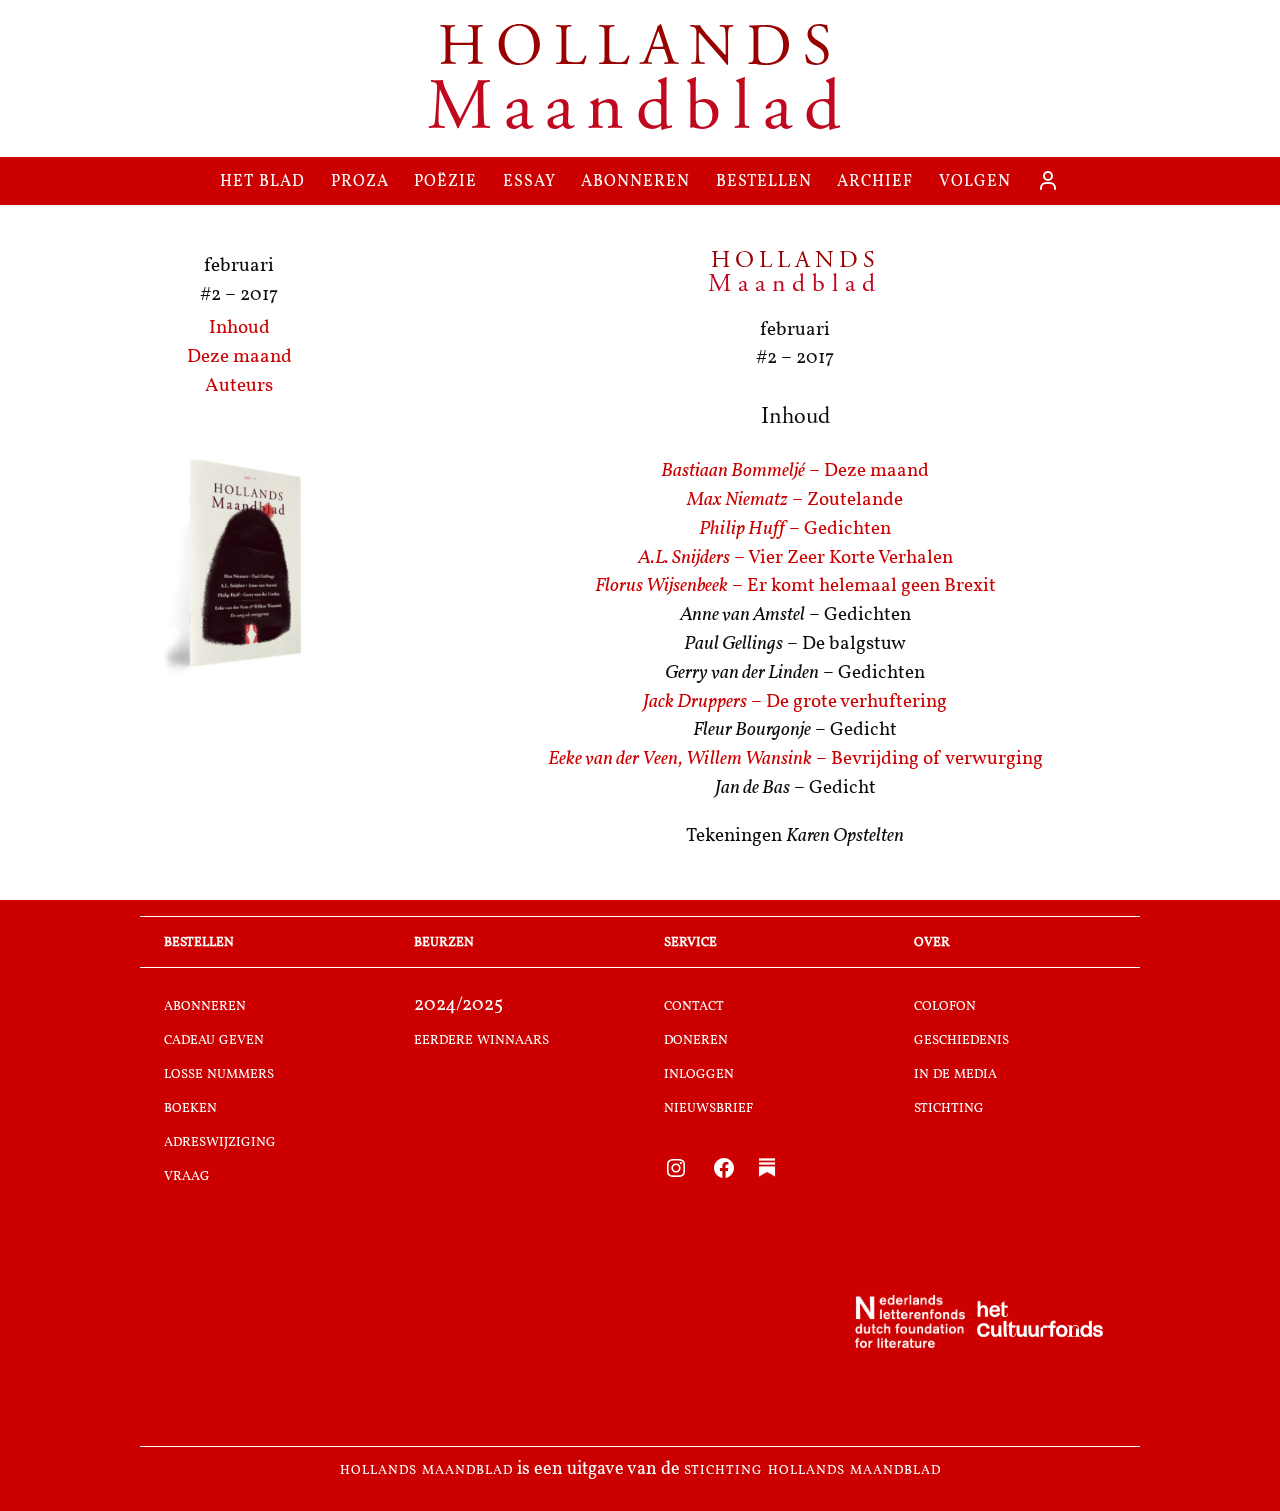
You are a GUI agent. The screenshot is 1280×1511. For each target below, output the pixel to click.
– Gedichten (795, 529)
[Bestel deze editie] (239, 566)
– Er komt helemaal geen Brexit (795, 586)
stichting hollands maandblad (812, 1470)
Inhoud (239, 328)
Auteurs (239, 386)
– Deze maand (795, 471)
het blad (262, 180)
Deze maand (239, 357)
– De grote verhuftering (795, 702)
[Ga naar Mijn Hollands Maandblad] (1048, 181)
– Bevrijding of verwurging (795, 759)
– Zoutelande (795, 500)
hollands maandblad (426, 1470)
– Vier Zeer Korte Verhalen (795, 558)
